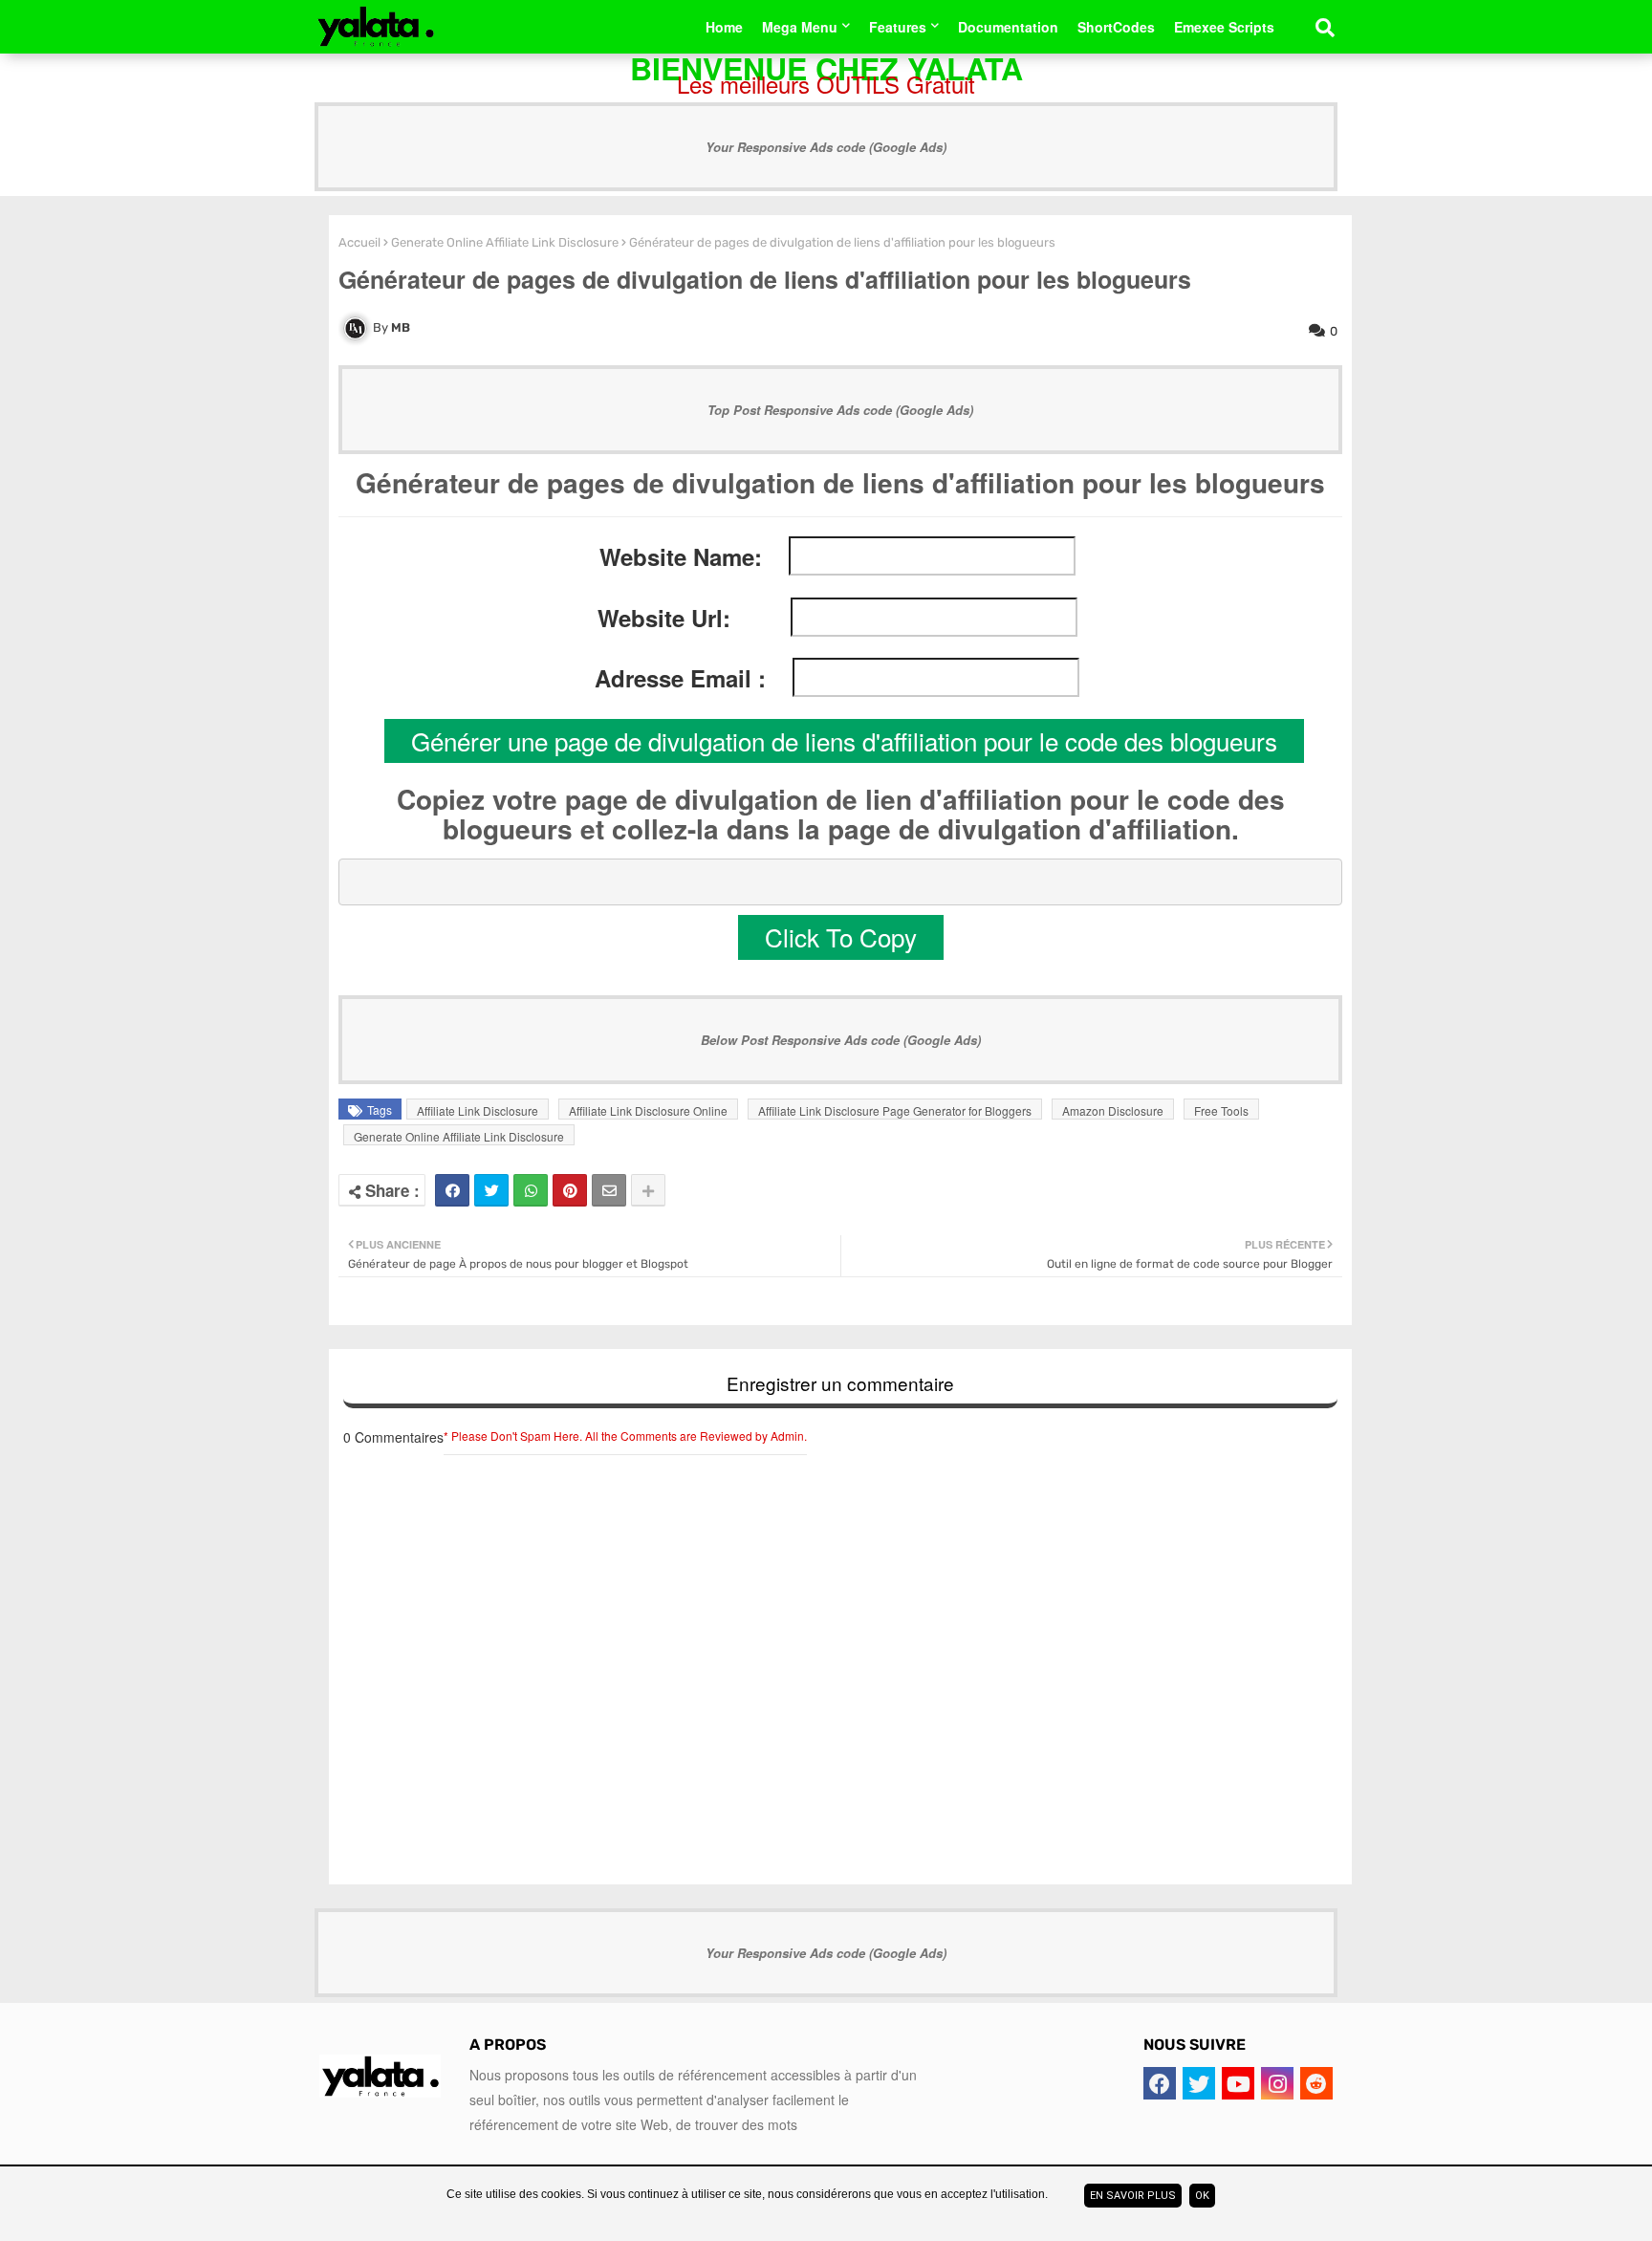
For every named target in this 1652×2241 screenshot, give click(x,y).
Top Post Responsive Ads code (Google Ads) (840, 410)
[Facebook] (452, 1190)
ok (1202, 2196)
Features (898, 27)
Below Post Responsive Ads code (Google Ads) (841, 1040)
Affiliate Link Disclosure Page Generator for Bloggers (895, 1110)
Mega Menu (800, 27)
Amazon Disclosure (1113, 1110)
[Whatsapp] (531, 1190)
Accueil (359, 242)
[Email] (609, 1190)
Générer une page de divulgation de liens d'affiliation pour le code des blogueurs (844, 740)
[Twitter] (491, 1190)
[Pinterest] (570, 1190)
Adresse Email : (680, 678)
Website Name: (681, 557)
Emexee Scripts (1224, 27)
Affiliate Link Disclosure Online (648, 1110)
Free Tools (1221, 1110)
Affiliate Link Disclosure (478, 1110)
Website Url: (664, 618)
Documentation (1008, 27)
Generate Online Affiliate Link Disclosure (505, 242)
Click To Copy (841, 936)
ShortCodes (1116, 27)
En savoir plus (1133, 2196)
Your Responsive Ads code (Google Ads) (826, 147)
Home (724, 27)
